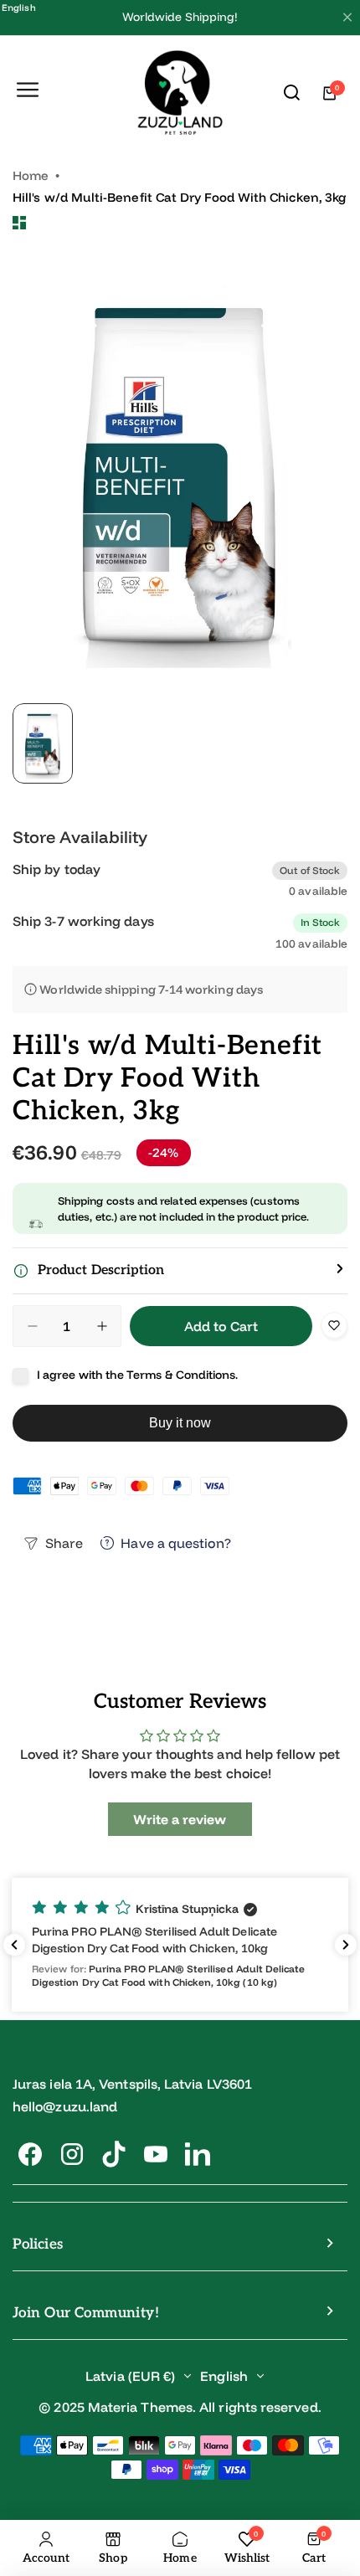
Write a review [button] (180, 1819)
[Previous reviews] (14, 1945)
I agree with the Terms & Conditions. (138, 1375)
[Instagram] (72, 2154)
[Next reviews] (346, 1945)
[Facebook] (30, 2154)
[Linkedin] (198, 2154)
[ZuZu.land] (180, 93)
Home (31, 175)
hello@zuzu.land (65, 2106)
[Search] (292, 93)
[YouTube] (156, 2154)
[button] (180, 1271)
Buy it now (180, 1423)
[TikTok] (114, 2154)
